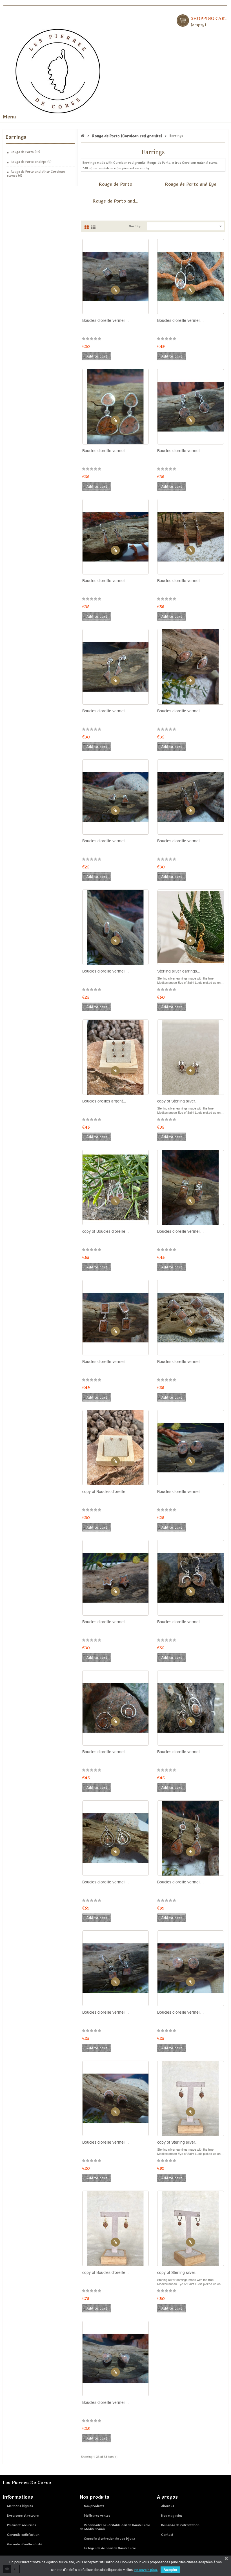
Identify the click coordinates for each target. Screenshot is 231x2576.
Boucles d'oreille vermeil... (105, 320)
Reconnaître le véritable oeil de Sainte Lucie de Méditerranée (115, 2527)
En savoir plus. (146, 2570)
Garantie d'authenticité (25, 2544)
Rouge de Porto (25, 152)
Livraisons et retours (23, 2516)
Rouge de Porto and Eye (31, 162)
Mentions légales (20, 2506)
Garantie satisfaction (23, 2535)
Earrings (16, 137)
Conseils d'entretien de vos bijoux (110, 2539)
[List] (93, 226)
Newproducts (94, 2506)
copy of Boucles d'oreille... (105, 1231)
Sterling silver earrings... (179, 971)
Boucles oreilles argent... (104, 1101)
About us (168, 2506)
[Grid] (87, 226)
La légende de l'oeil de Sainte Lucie (110, 2548)
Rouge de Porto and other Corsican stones (36, 174)
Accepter (170, 2570)
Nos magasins (172, 2516)
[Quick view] (115, 290)
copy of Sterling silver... (178, 1101)
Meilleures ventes (97, 2516)
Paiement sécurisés (22, 2525)
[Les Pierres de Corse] (58, 70)
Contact (167, 2535)
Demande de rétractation (180, 2525)
